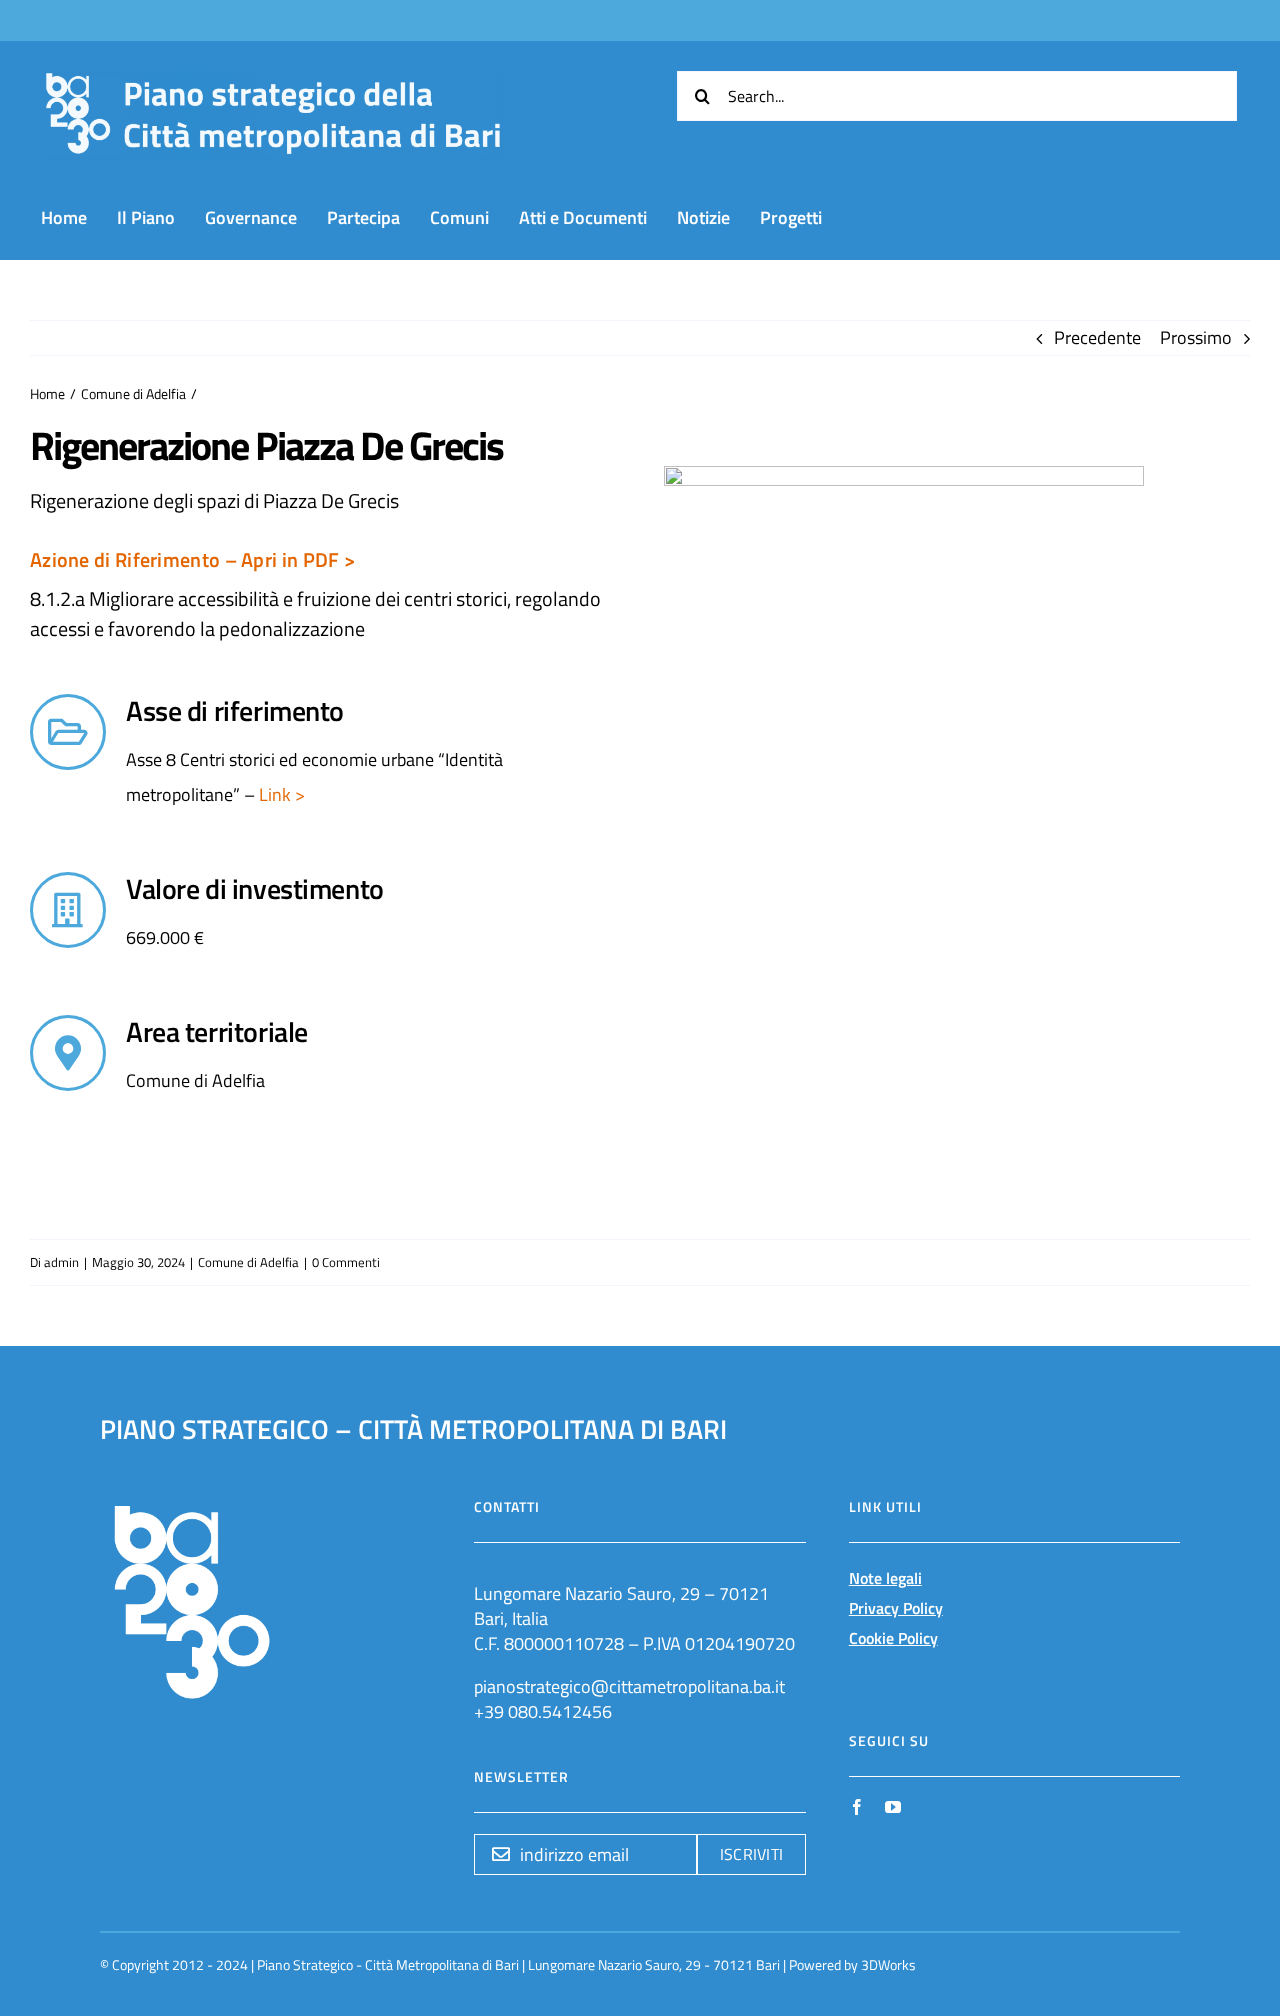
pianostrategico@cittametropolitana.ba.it (629, 1686)
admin (61, 1262)
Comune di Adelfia (248, 1262)
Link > (280, 794)
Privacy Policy (896, 1608)
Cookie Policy (893, 1638)
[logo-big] (273, 82)
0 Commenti (346, 1262)
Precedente (1097, 337)
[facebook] (857, 1807)
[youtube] (893, 1807)
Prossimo (1196, 337)
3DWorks (888, 1964)
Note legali (885, 1578)
